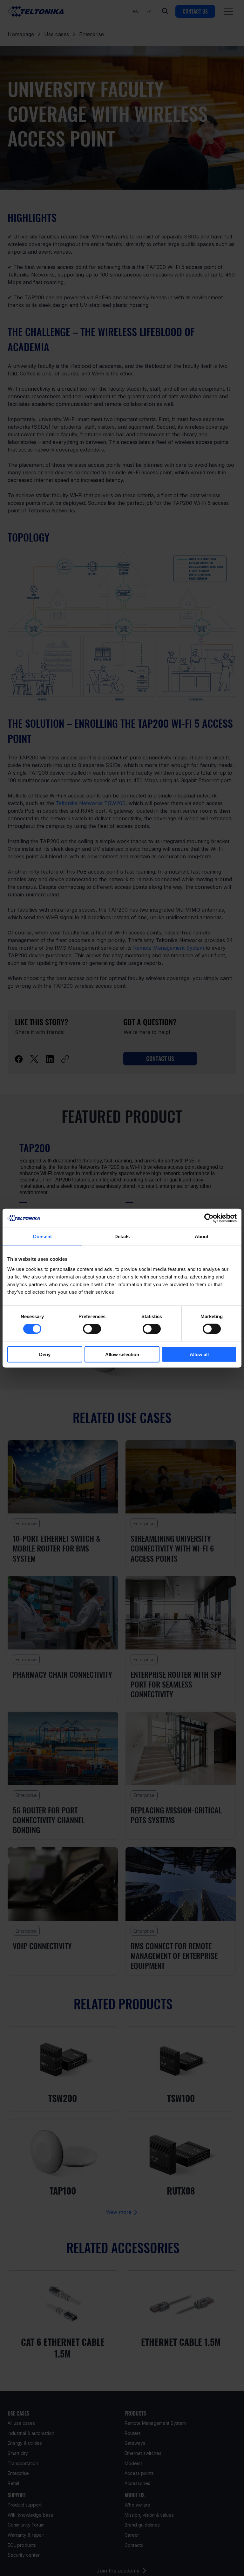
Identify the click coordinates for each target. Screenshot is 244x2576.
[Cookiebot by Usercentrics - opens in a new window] (209, 1218)
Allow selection (122, 1354)
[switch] (92, 1329)
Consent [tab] (42, 1236)
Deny (45, 1354)
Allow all (199, 1354)
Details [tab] (122, 1236)
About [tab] (202, 1236)
